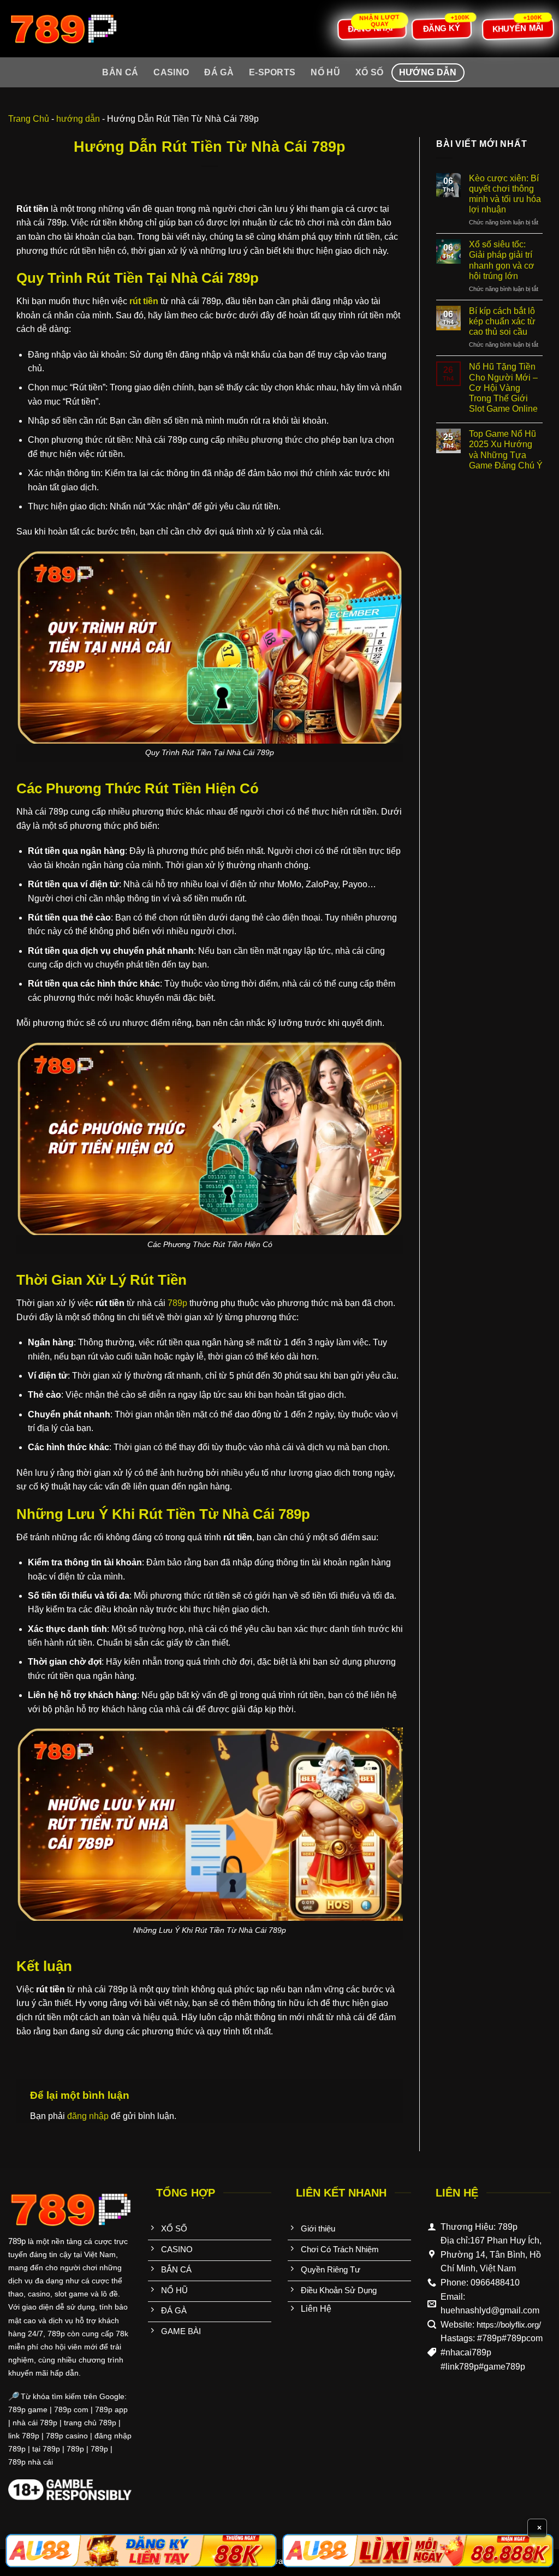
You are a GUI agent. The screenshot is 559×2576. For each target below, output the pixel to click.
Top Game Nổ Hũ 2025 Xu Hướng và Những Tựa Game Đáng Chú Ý (506, 450)
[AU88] (141, 2551)
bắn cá (120, 72)
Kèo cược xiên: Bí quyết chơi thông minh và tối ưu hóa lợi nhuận (505, 194)
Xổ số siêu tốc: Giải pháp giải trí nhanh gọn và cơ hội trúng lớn (502, 260)
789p (177, 1303)
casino (171, 72)
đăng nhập (88, 2116)
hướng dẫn (428, 72)
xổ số (370, 72)
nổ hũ (325, 72)
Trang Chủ (29, 119)
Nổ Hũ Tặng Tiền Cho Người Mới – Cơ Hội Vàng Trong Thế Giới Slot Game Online (503, 388)
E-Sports (272, 72)
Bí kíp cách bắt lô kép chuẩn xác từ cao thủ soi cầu (502, 321)
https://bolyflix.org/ (509, 2325)
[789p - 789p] (63, 29)
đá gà (219, 72)
